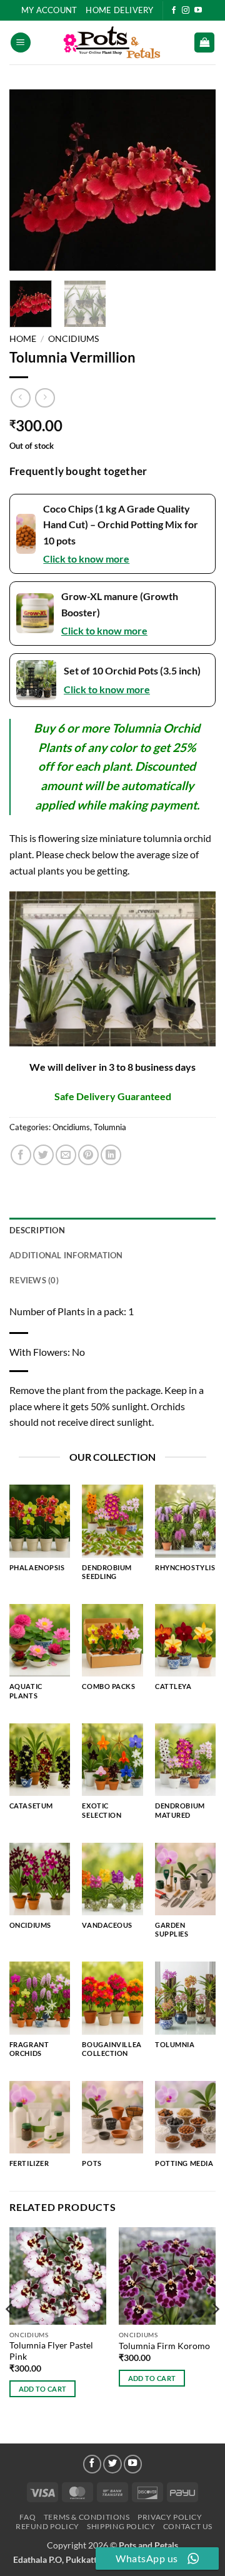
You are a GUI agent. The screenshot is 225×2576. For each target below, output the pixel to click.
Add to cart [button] (43, 2389)
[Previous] (29, 180)
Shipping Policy (121, 2526)
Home (23, 339)
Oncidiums (73, 339)
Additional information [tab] (66, 1255)
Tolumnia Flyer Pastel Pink (51, 2351)
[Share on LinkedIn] (111, 1155)
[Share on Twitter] (43, 1155)
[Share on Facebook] (21, 1155)
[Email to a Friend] (66, 1155)
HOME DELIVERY (119, 10)
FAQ (27, 2517)
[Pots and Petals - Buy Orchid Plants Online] (112, 43)
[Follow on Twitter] (112, 2464)
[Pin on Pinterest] (88, 1155)
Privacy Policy (170, 2517)
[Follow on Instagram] (186, 11)
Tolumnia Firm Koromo (164, 2346)
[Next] (196, 180)
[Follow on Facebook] (174, 11)
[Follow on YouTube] (198, 11)
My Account (49, 10)
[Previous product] (45, 398)
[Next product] (20, 398)
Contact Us (188, 2526)
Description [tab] (37, 1230)
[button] (21, 43)
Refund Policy (47, 2526)
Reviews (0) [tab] (34, 1280)
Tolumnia (110, 1127)
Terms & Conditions (87, 2517)
